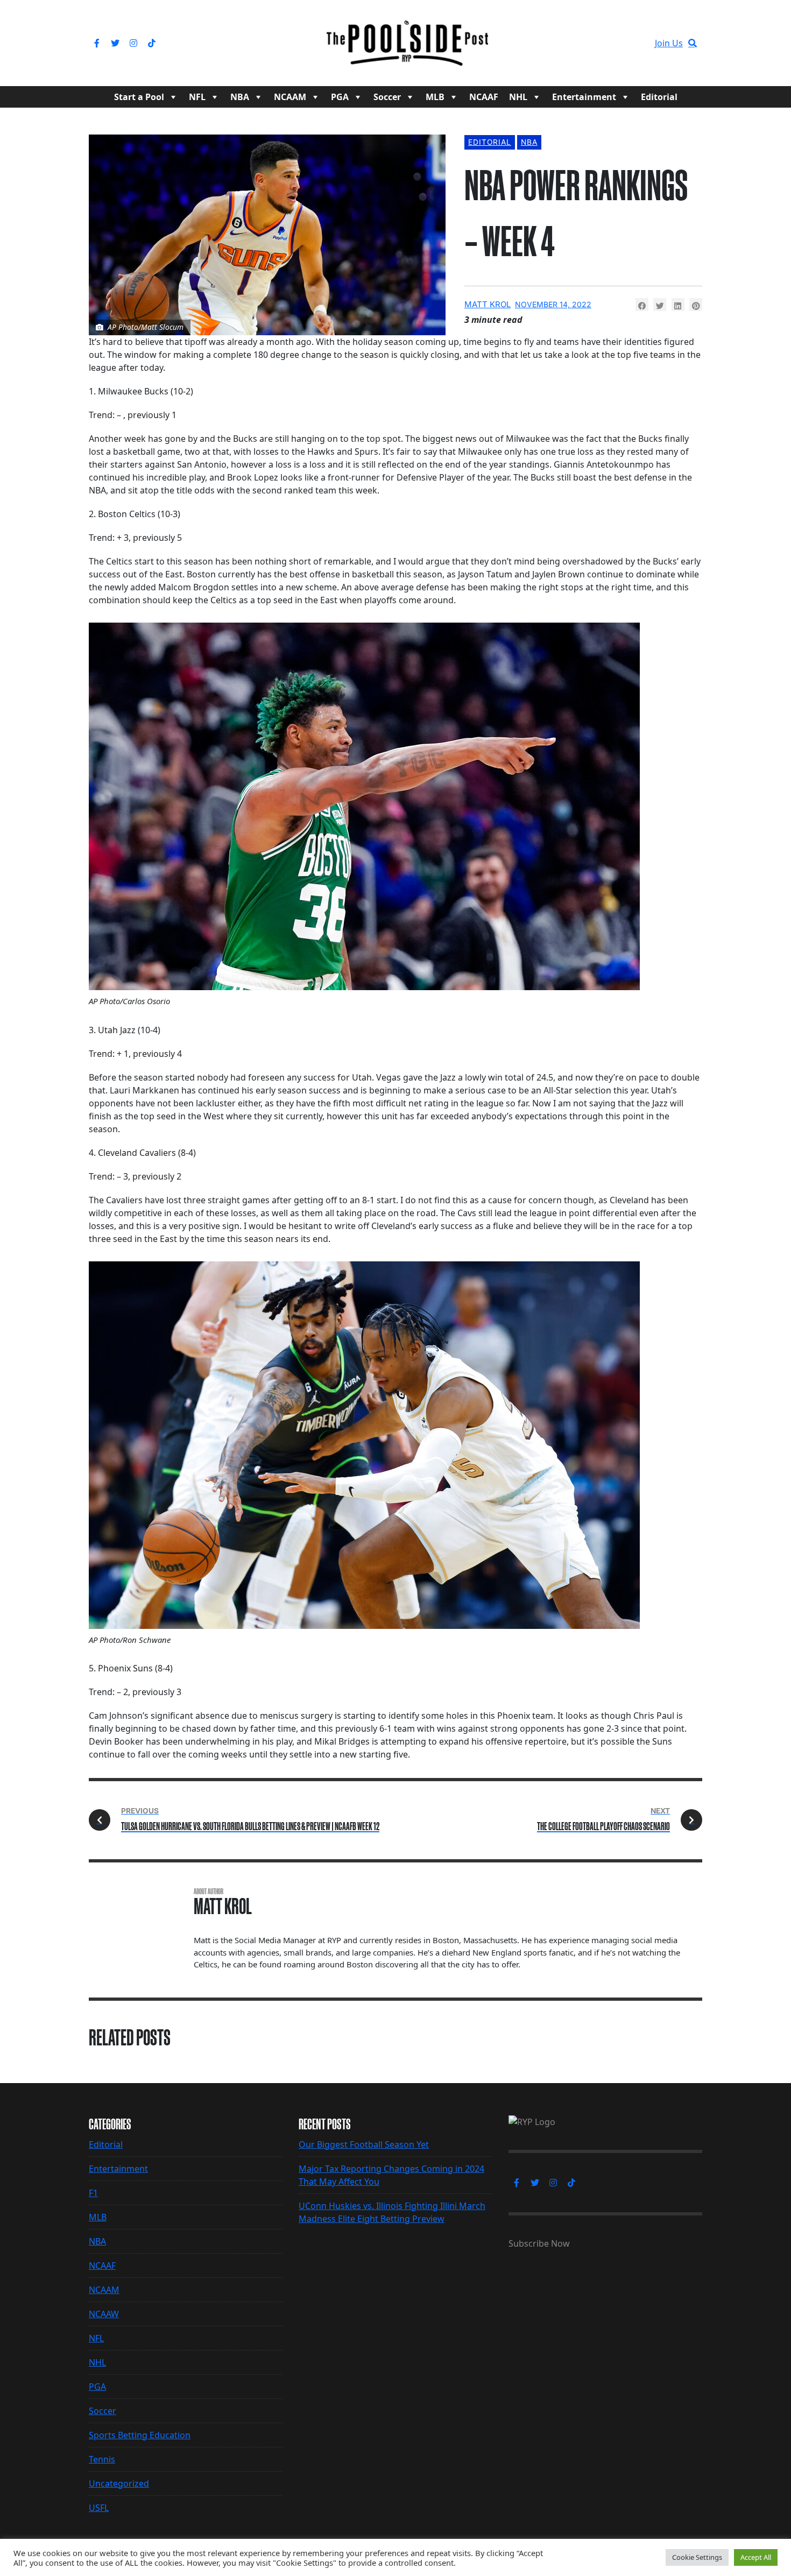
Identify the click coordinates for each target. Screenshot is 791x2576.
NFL (197, 97)
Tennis (102, 2459)
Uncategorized (119, 2483)
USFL (99, 2508)
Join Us (669, 43)
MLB (435, 97)
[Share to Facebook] (642, 305)
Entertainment (584, 97)
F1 (93, 2193)
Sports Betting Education (140, 2435)
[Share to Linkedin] (678, 305)
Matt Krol (488, 304)
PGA (340, 97)
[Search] (693, 43)
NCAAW (104, 2314)
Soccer (387, 97)
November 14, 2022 (553, 304)
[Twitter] (115, 43)
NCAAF (484, 97)
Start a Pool (139, 97)
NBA (240, 97)
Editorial (659, 97)
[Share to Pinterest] (696, 305)
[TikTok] (152, 43)
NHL (518, 97)
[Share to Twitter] (660, 305)
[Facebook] (97, 43)
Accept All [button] (756, 2557)
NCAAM (290, 97)
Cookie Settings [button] (697, 2557)
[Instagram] (133, 43)
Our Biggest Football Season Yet (364, 2144)
